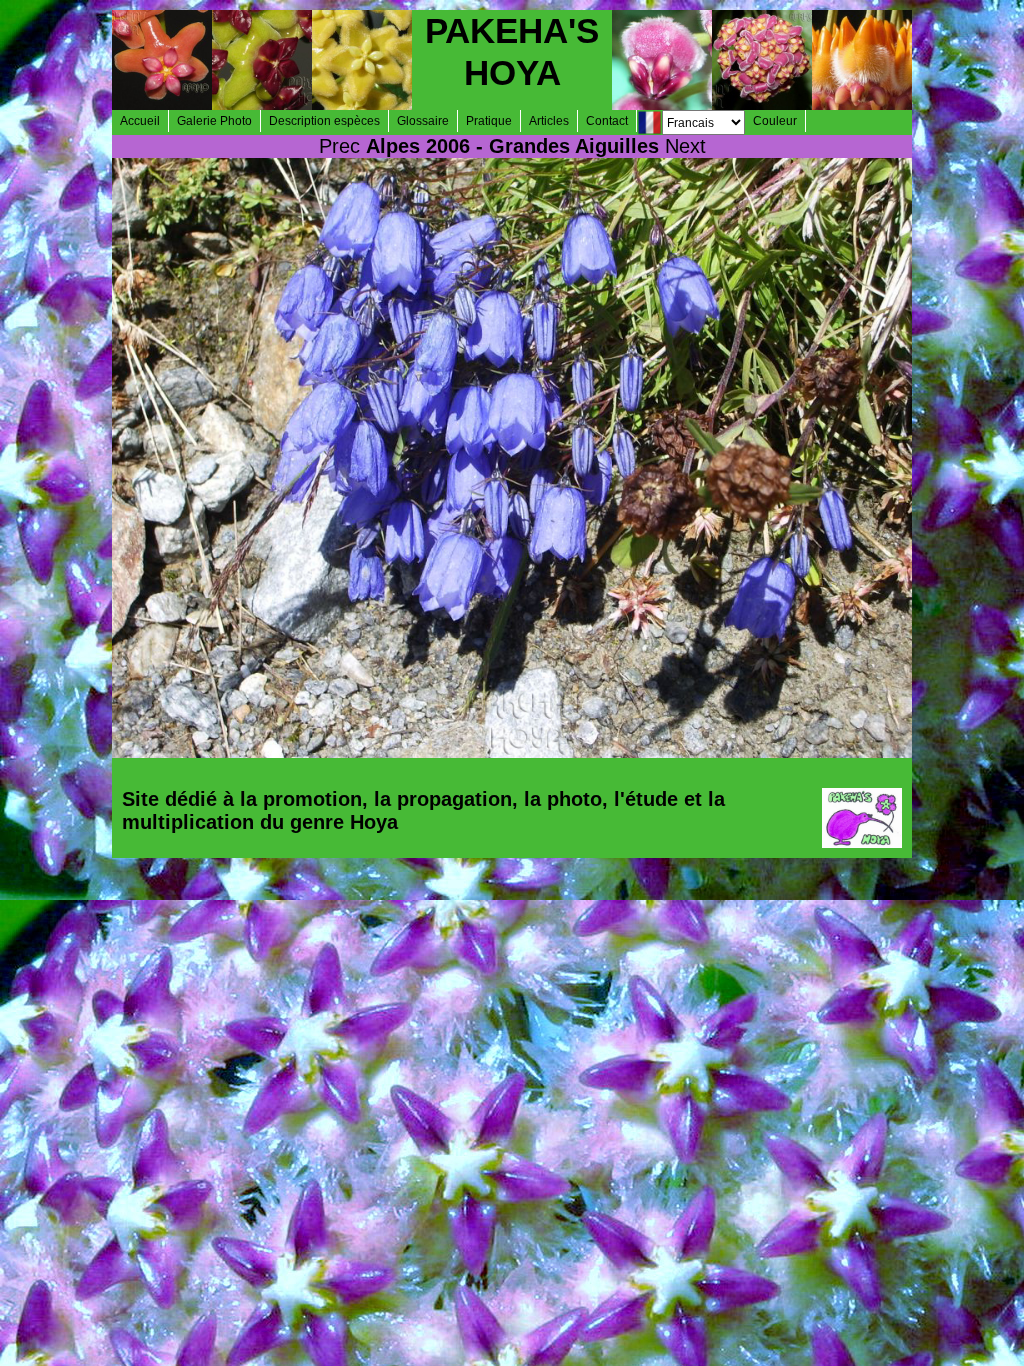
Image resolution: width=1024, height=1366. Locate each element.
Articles (549, 121)
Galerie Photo (214, 121)
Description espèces (324, 121)
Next (685, 146)
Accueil (140, 121)
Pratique (489, 121)
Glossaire (423, 121)
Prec (339, 146)
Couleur (775, 121)
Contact (607, 121)
